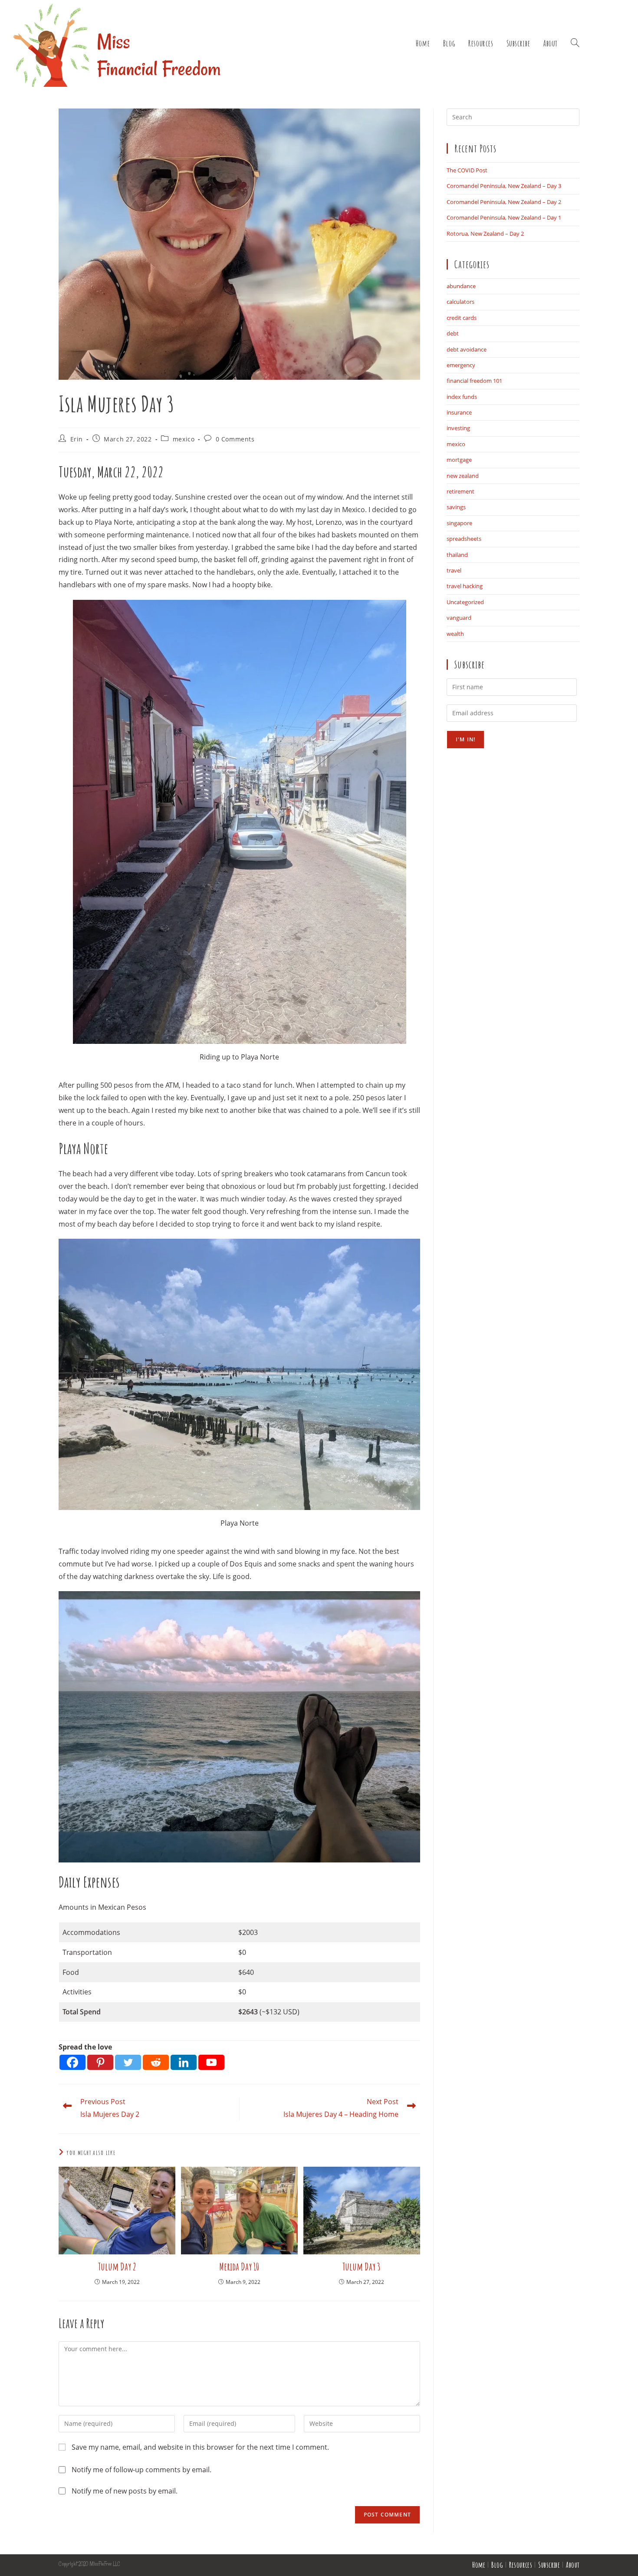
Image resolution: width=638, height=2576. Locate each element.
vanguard (459, 618)
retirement (460, 491)
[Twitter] (128, 2062)
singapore (459, 523)
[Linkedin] (184, 2062)
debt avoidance (467, 349)
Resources (521, 2565)
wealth (455, 634)
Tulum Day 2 (117, 2267)
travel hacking (465, 586)
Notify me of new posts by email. (125, 2491)
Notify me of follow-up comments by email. (141, 2470)
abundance (461, 286)
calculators (460, 302)
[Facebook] (72, 2062)
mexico (184, 439)
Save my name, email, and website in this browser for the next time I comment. (200, 2447)
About (573, 2565)
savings (456, 507)
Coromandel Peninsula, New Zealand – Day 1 (504, 217)
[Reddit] (156, 2062)
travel (454, 570)
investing (458, 428)
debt (453, 333)
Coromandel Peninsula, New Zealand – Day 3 (504, 186)
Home (479, 2565)
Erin (77, 439)
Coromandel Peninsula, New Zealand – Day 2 (504, 202)
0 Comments (235, 439)
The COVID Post (467, 170)
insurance (459, 412)
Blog (497, 2565)
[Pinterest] (100, 2062)
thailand (457, 555)
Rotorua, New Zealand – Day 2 (485, 234)
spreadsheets (464, 539)
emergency (461, 365)
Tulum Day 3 (362, 2267)
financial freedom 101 (474, 381)
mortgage (459, 460)
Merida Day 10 (239, 2267)
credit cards (462, 318)
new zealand (463, 476)
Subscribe (549, 2565)
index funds (462, 397)
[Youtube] (211, 2062)
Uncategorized (465, 602)
